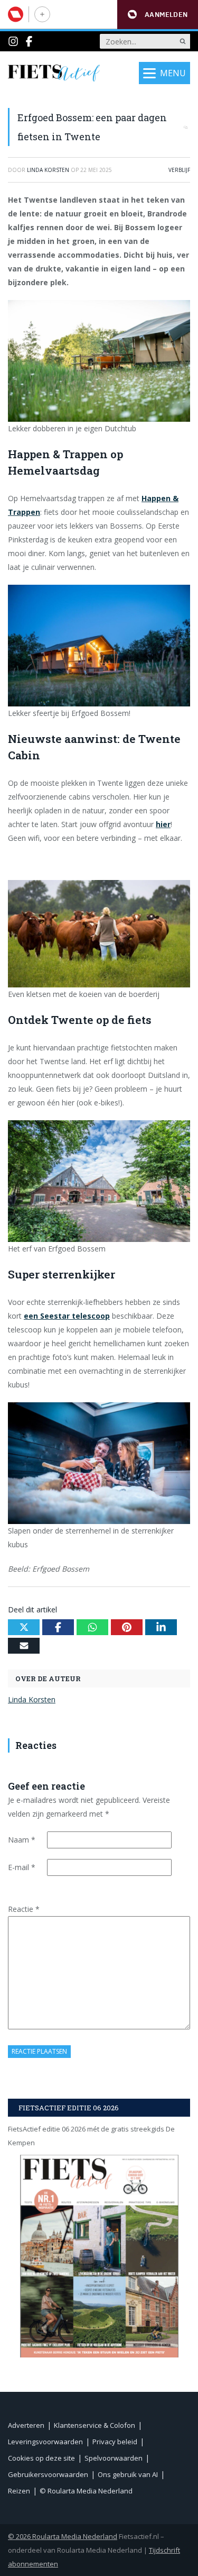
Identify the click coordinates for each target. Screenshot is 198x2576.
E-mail (22, 1867)
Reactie (24, 1909)
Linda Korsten (32, 1699)
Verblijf (179, 170)
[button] (158, 15)
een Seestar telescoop (67, 1316)
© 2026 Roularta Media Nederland (63, 2536)
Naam (22, 1840)
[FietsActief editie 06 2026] (99, 2256)
